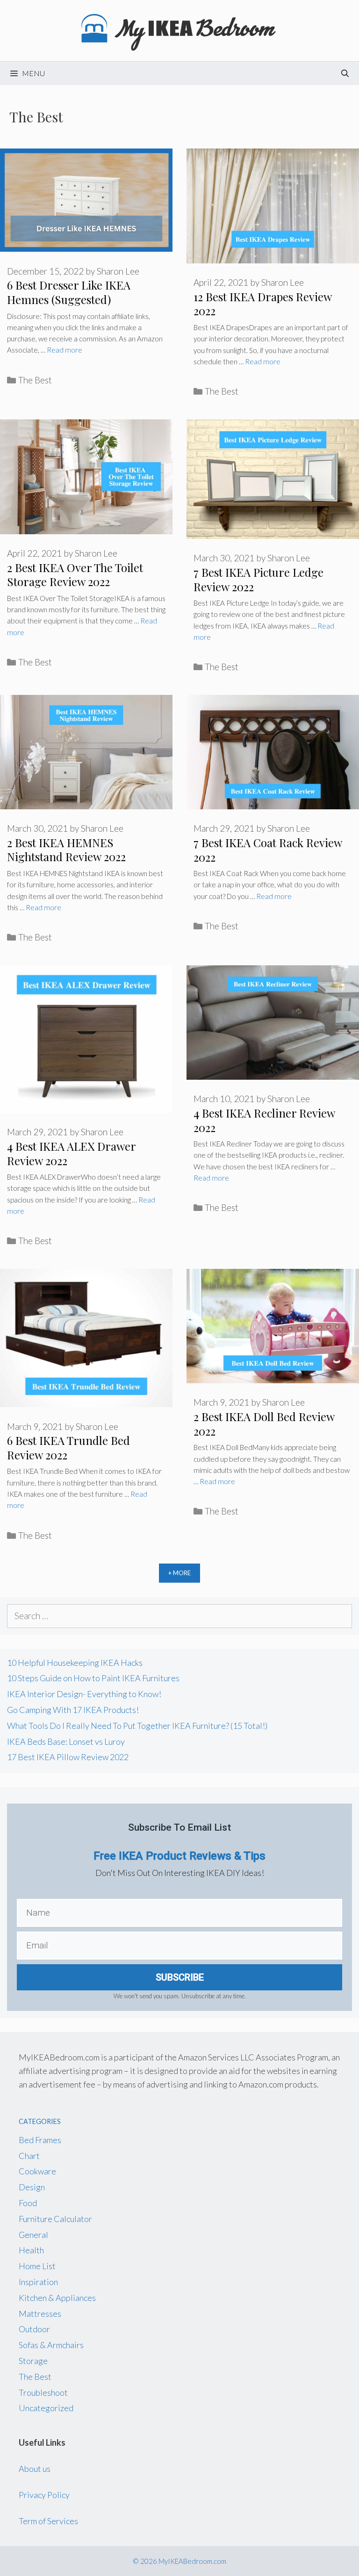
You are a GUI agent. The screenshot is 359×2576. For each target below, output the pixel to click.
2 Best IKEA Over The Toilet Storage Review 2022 (75, 575)
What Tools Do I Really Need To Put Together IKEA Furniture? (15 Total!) (137, 1726)
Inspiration (38, 2282)
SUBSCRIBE (180, 1977)
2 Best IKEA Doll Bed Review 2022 (264, 1424)
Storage (33, 2361)
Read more (65, 350)
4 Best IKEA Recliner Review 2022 (264, 1120)
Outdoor (34, 2329)
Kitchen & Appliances (57, 2298)
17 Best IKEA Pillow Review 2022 (68, 1757)
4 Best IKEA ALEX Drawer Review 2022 (71, 1153)
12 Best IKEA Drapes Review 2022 (262, 304)
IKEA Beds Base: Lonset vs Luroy (66, 1741)
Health (31, 2250)
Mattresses (40, 2314)
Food (28, 2203)
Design (32, 2187)
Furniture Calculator (55, 2219)
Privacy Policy (44, 2495)
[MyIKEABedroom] (179, 29)
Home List (37, 2266)
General (33, 2235)
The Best (35, 380)
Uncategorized (46, 2408)
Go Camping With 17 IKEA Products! (73, 1710)
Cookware (37, 2171)
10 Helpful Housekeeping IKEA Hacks (75, 1663)
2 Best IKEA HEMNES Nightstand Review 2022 (66, 850)
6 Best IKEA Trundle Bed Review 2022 (68, 1447)
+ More (179, 1573)
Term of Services (48, 2521)
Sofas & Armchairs (51, 2345)
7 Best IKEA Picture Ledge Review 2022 (258, 579)
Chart (29, 2156)
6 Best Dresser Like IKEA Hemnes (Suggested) (69, 292)
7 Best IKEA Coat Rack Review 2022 (268, 850)
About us (35, 2469)
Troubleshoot (43, 2392)
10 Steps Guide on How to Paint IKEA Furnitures (93, 1678)
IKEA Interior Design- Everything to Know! (84, 1694)
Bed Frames (40, 2140)
